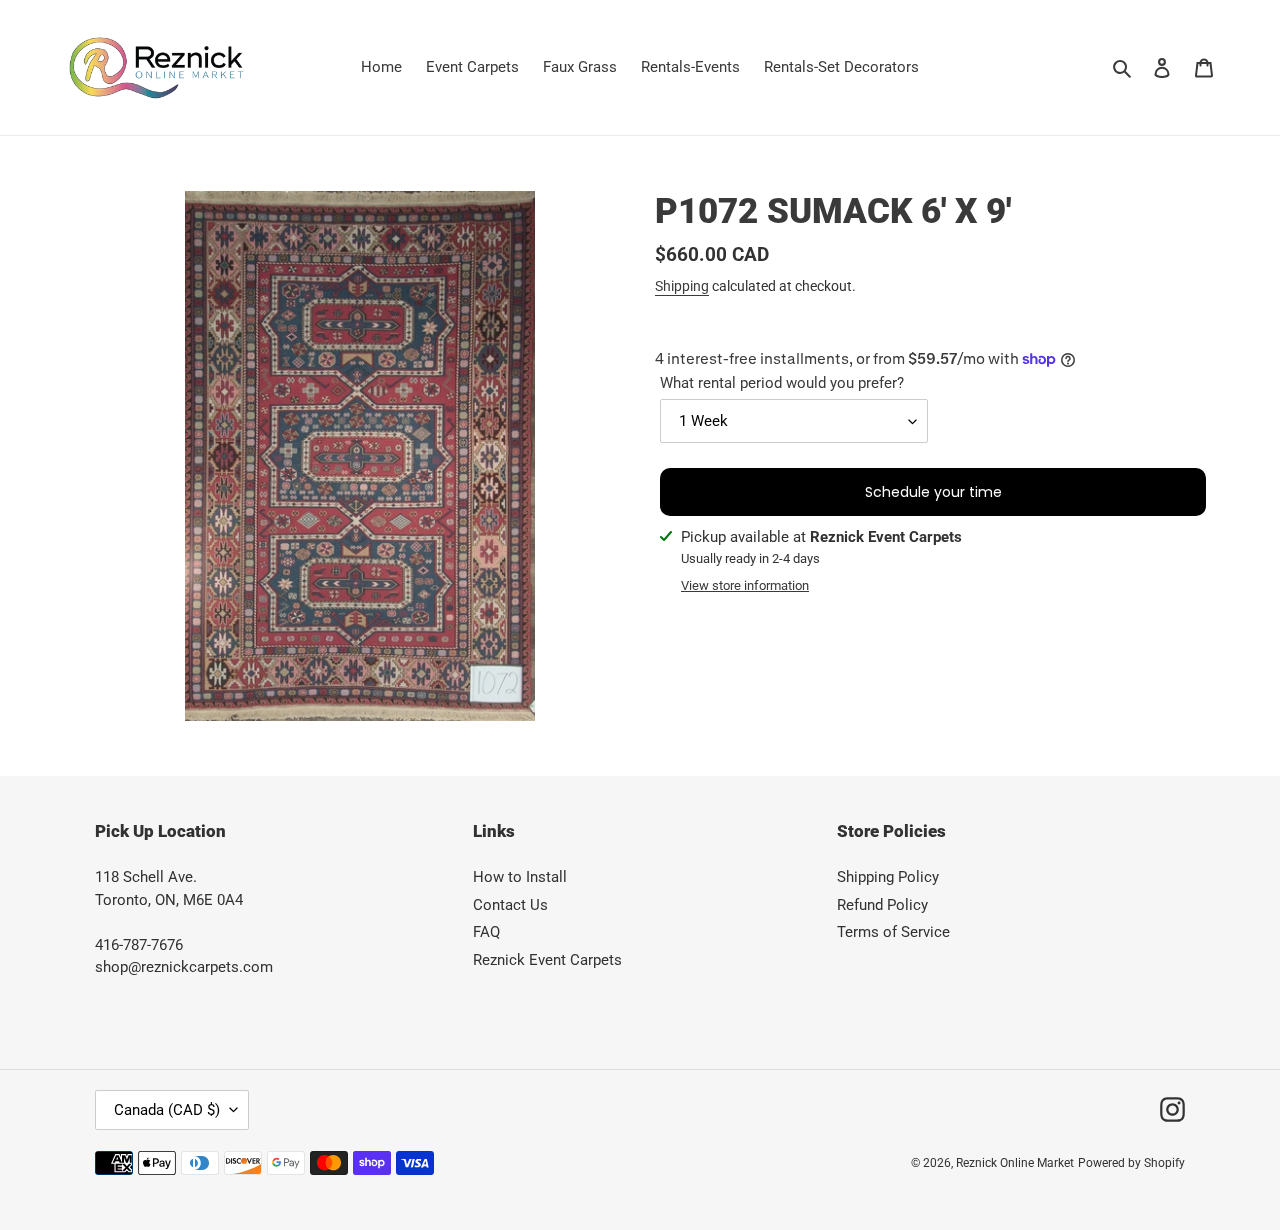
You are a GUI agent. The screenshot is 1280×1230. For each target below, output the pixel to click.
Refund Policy (882, 905)
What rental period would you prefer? (782, 383)
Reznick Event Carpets (547, 960)
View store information (745, 585)
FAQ (486, 932)
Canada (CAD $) (167, 1110)
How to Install (520, 877)
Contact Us (510, 905)
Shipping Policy (888, 877)
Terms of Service (893, 932)
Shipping (682, 286)
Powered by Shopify (1131, 1163)
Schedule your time (933, 492)
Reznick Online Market (1015, 1163)
